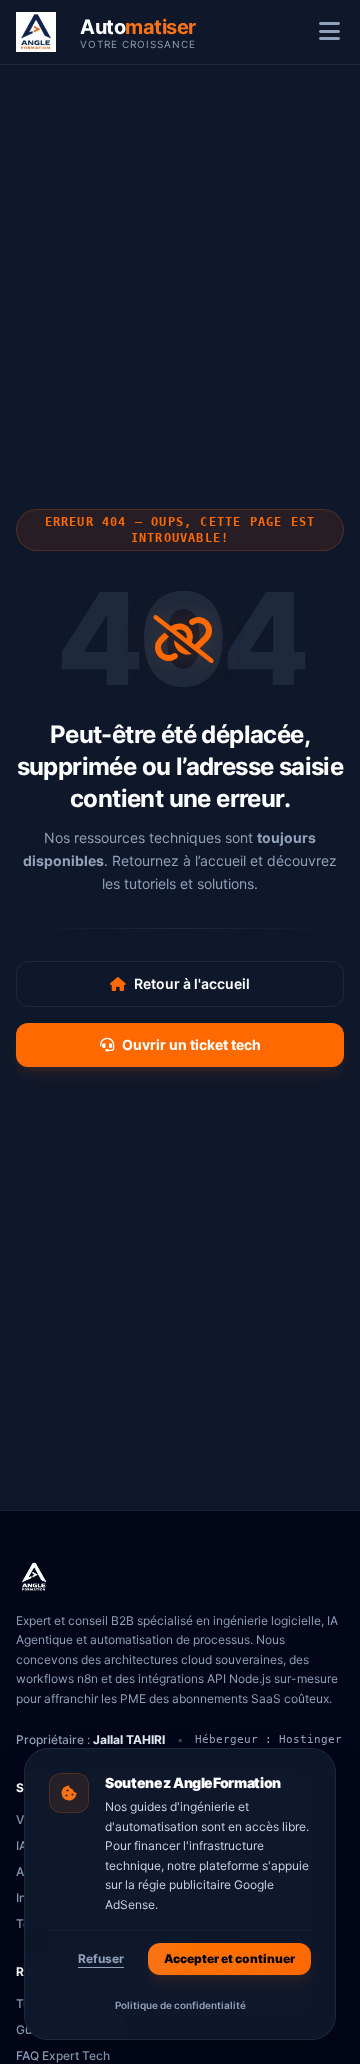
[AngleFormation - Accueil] (34, 1577)
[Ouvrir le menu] (329, 32)
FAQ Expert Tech (63, 2055)
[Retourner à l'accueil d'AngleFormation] (42, 32)
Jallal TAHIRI (129, 1739)
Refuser (101, 1958)
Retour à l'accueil (192, 983)
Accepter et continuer (229, 1958)
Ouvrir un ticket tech (191, 1044)
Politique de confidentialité (180, 2005)
